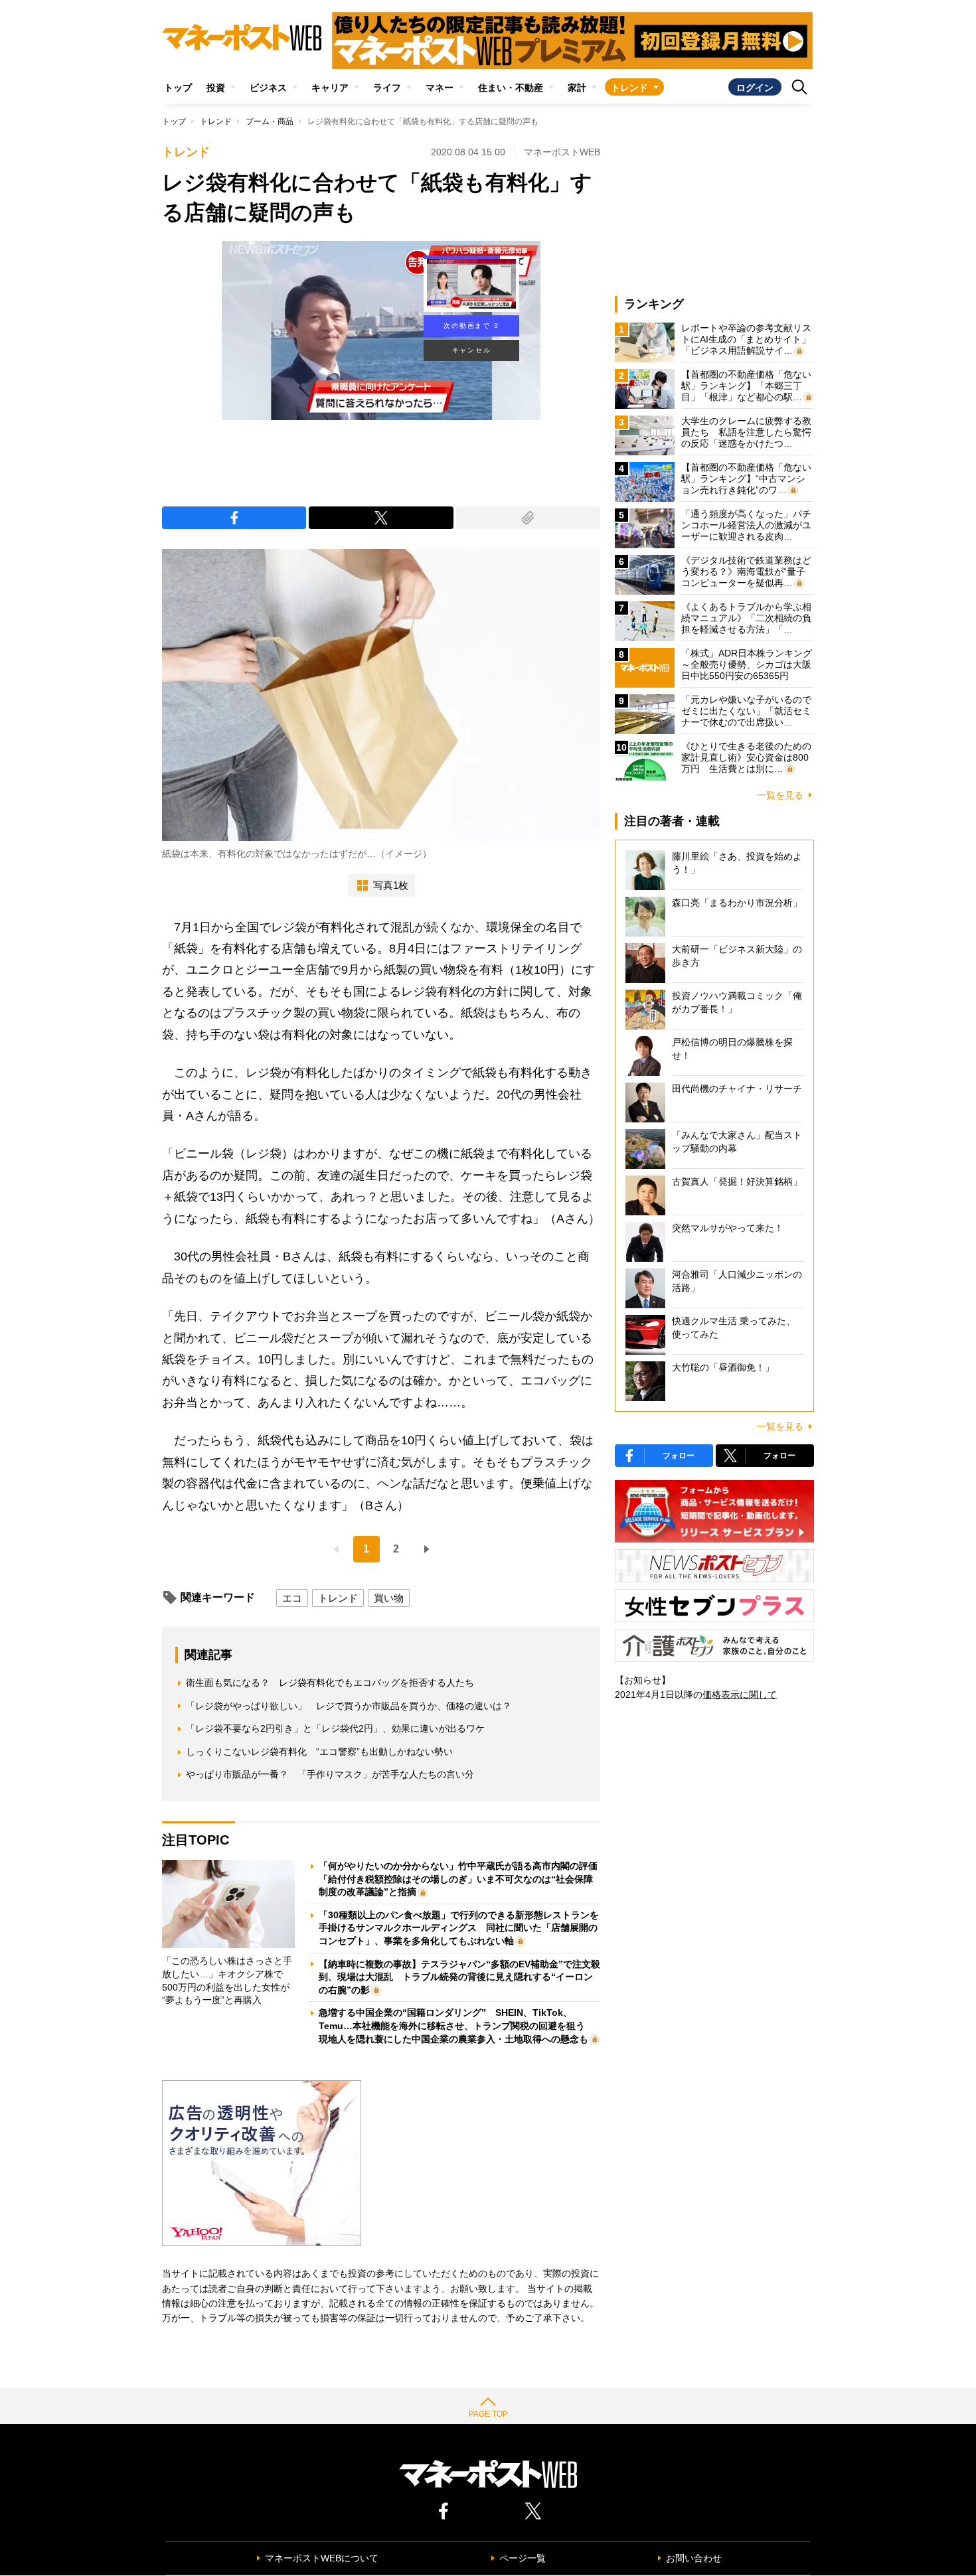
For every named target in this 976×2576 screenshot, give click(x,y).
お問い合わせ (694, 2558)
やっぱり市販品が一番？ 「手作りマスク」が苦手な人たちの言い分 (330, 1774)
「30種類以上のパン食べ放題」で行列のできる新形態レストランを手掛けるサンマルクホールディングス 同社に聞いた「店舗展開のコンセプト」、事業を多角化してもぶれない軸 (459, 1928)
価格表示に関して (740, 1695)
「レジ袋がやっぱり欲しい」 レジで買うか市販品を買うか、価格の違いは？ (349, 1706)
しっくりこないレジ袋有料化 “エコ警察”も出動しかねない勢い (319, 1752)
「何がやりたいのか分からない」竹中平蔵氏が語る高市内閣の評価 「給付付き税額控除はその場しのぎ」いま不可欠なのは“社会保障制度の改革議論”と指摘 (463, 1879)
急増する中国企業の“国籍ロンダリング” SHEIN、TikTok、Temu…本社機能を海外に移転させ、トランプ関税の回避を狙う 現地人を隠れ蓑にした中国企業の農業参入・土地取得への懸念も (456, 2025)
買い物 (389, 1598)
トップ (178, 88)
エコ (292, 1598)
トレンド (629, 88)
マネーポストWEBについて (322, 2558)
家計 (577, 88)
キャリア (330, 88)
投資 (216, 88)
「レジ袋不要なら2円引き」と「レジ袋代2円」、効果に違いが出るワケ (335, 1728)
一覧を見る (780, 795)
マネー (440, 88)
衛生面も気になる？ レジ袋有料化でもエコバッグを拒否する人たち (330, 1683)
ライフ (387, 88)
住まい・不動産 (511, 88)
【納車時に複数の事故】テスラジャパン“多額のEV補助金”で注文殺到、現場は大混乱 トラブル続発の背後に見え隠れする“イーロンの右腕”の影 (459, 1977)
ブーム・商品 (270, 121)
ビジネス (268, 88)
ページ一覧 (523, 2558)
